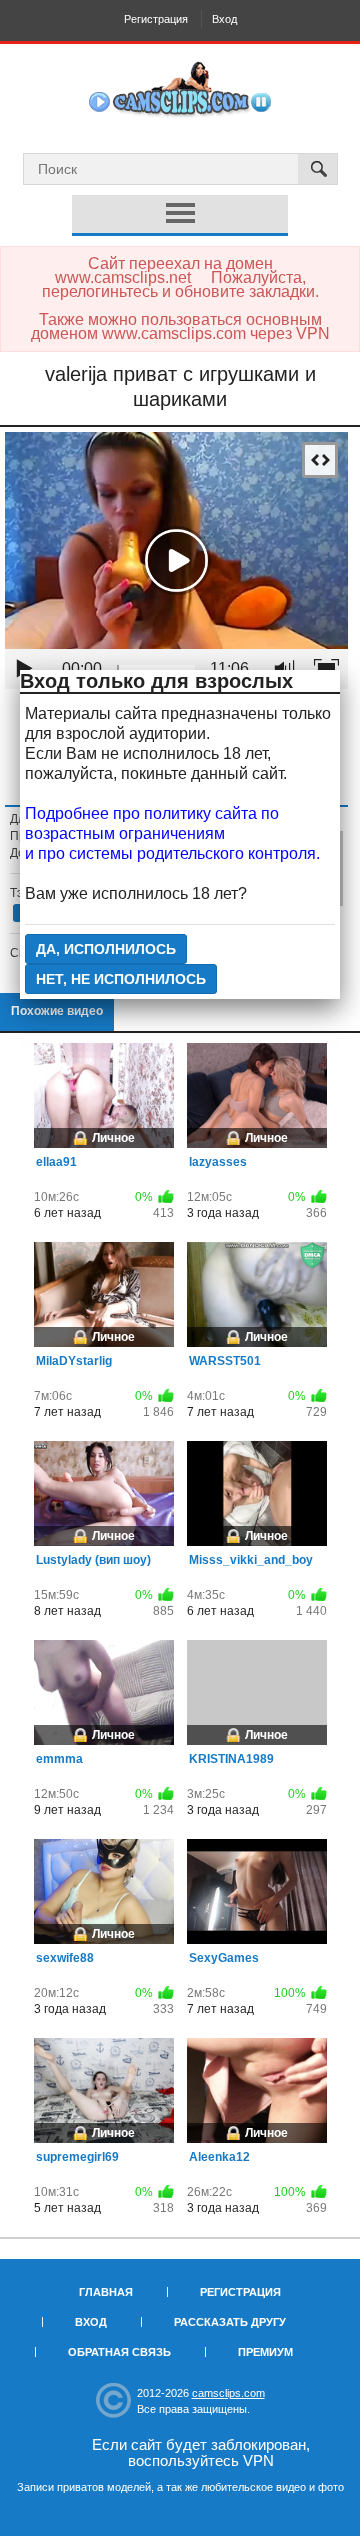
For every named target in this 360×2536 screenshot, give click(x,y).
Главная (106, 2292)
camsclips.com (228, 2393)
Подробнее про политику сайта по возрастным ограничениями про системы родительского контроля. (172, 833)
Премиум (265, 2352)
